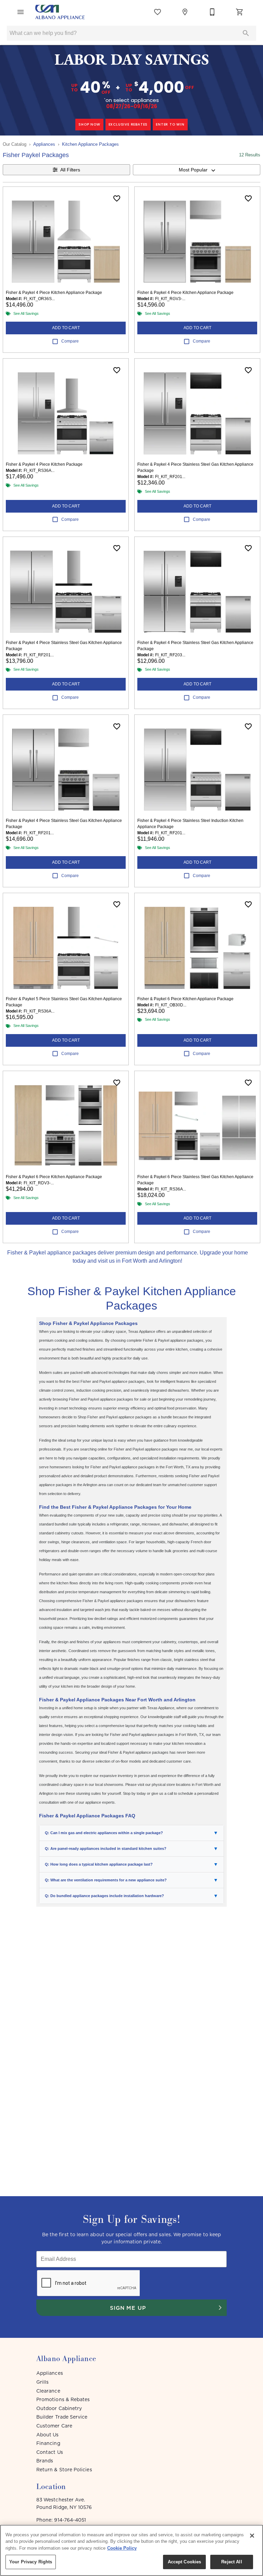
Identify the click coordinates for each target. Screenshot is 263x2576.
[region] (131, 2550)
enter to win (170, 124)
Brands (45, 2461)
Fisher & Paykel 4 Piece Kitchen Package (44, 464)
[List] (158, 12)
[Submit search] (246, 33)
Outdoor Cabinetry (59, 2408)
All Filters (70, 170)
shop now (89, 124)
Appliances (44, 144)
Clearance (48, 2391)
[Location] (185, 12)
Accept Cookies (185, 2562)
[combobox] (197, 170)
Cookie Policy (122, 2548)
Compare (70, 341)
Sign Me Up (128, 2308)
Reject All (231, 2562)
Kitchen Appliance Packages (90, 144)
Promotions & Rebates (63, 2399)
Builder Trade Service (62, 2417)
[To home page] (60, 12)
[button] (21, 12)
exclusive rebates (128, 124)
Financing (48, 2443)
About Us (48, 2435)
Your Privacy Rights (31, 2562)
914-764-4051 (70, 2520)
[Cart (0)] (240, 12)
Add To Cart (66, 328)
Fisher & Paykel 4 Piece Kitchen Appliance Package (54, 293)
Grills (42, 2382)
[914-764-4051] (212, 12)
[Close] (252, 2536)
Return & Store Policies (64, 2470)
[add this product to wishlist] (117, 198)
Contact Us (50, 2452)
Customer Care (54, 2426)
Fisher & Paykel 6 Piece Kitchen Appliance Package (185, 999)
